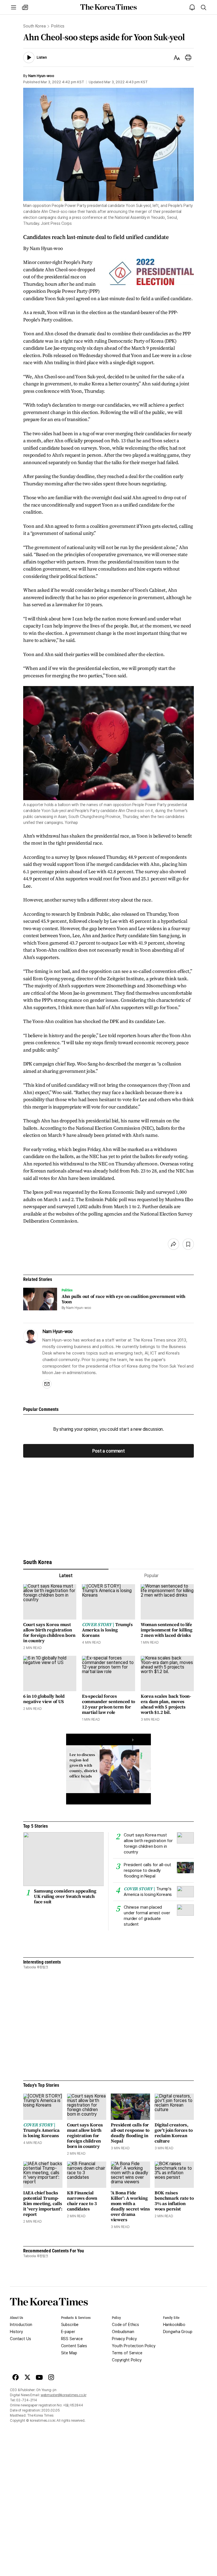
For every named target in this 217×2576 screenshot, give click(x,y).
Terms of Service (127, 2353)
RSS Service (72, 2339)
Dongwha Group (178, 2332)
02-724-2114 (27, 2400)
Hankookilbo (174, 2325)
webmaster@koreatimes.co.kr (64, 2395)
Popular (151, 1576)
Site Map (69, 2353)
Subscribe (70, 2325)
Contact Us (20, 2339)
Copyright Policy (127, 2360)
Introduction (21, 2325)
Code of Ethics (125, 2325)
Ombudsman (123, 2332)
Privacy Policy (124, 2339)
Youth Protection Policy (134, 2346)
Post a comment (108, 1451)
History (16, 2332)
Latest (66, 1576)
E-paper (68, 2332)
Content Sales (74, 2346)
